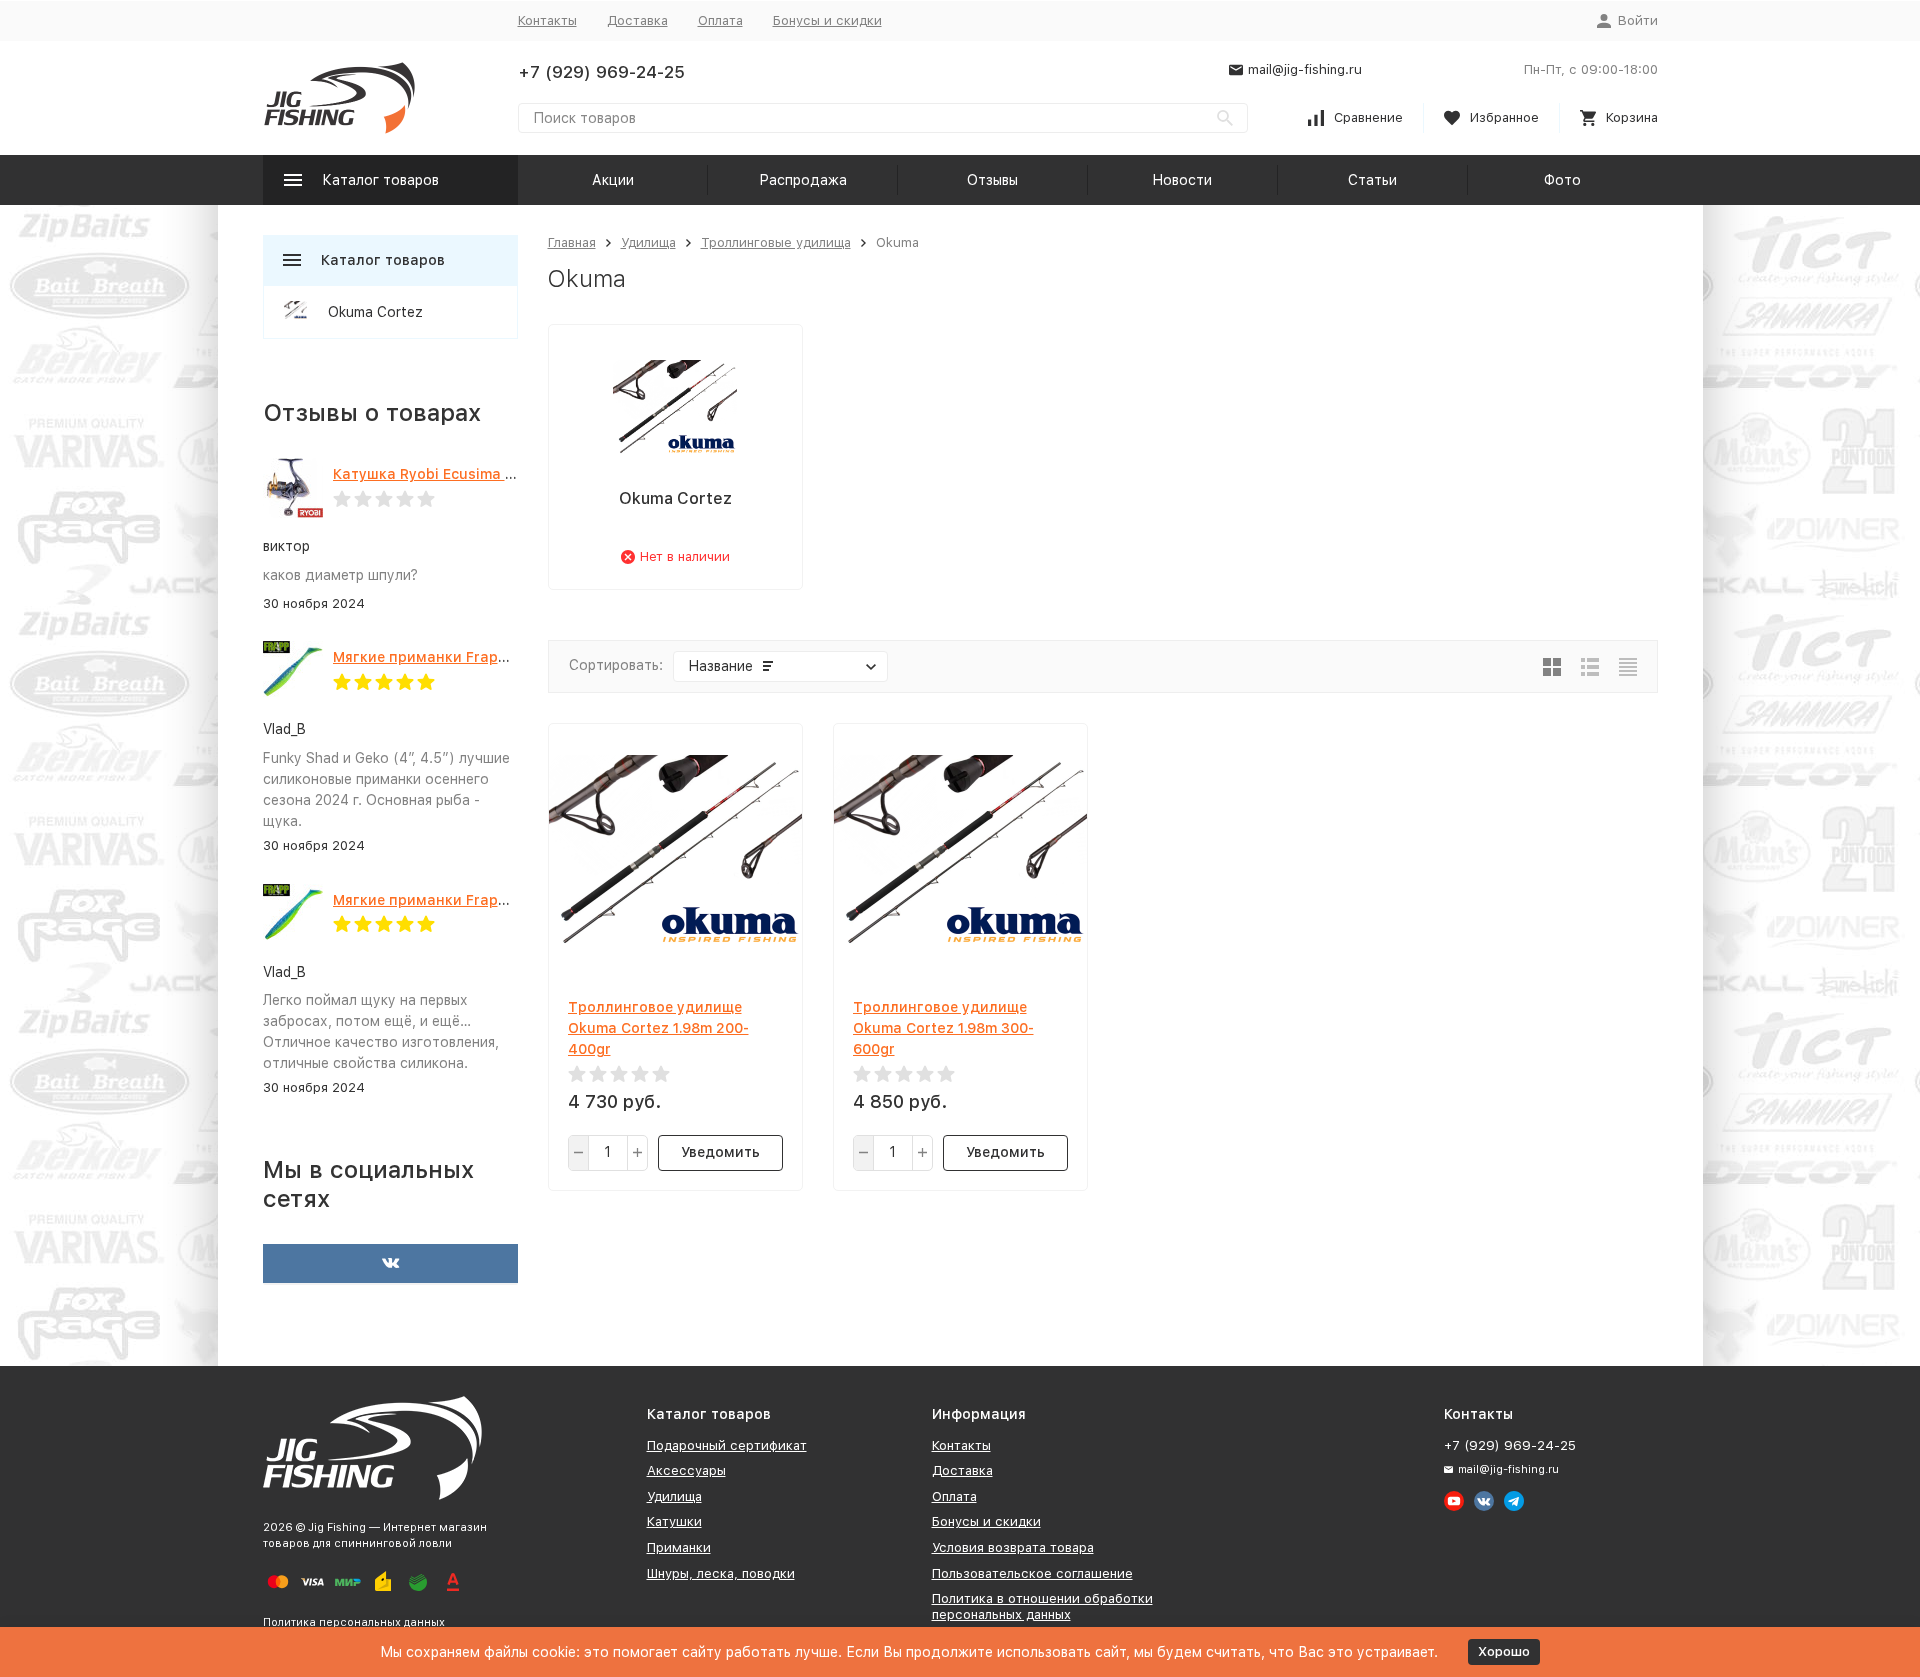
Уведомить (720, 1152)
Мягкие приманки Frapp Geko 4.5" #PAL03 (485, 900)
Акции (613, 180)
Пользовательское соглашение (1032, 1573)
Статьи (1372, 180)
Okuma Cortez (375, 312)
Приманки (679, 1547)
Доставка (637, 20)
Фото (1562, 180)
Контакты (547, 20)
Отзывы (992, 180)
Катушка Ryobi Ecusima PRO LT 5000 (464, 474)
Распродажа (803, 180)
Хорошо (1504, 1651)
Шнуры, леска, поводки (721, 1573)
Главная (572, 242)
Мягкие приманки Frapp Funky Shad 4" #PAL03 (501, 657)
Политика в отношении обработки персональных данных (1042, 1606)
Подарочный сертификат (727, 1445)
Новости (1182, 180)
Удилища (648, 242)
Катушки (674, 1521)
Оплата (720, 20)
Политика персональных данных (354, 1622)
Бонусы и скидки (827, 20)
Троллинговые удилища (776, 242)
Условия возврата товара (1013, 1547)
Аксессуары (686, 1470)
